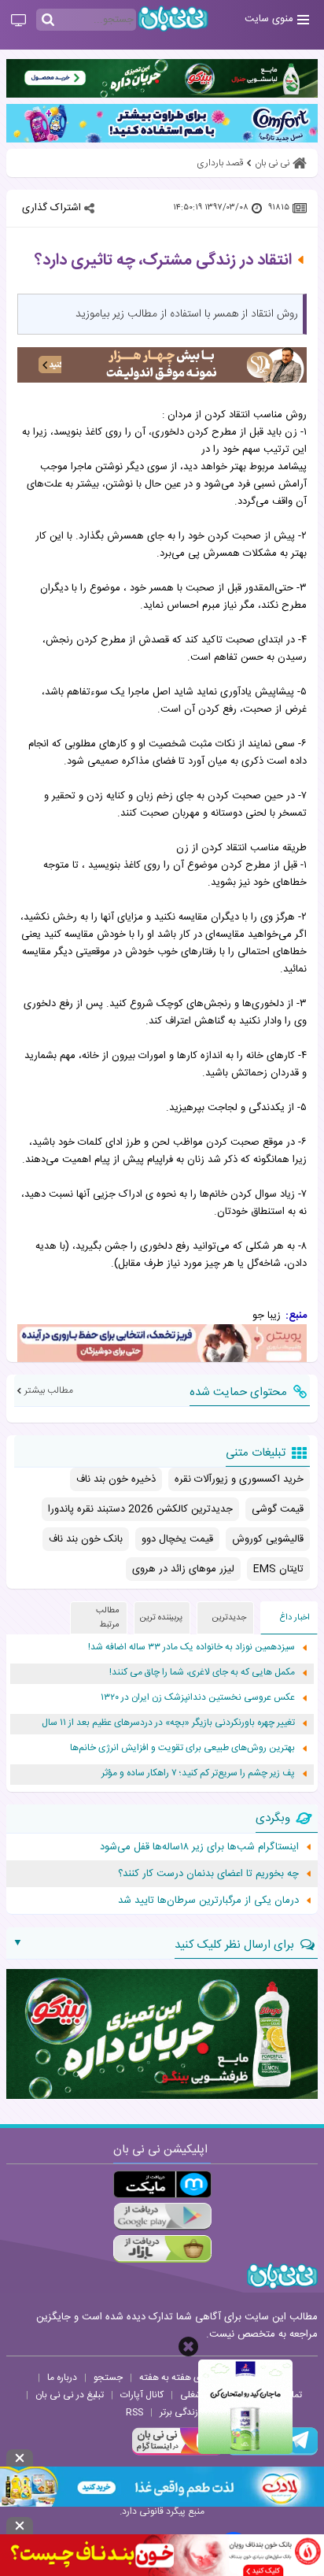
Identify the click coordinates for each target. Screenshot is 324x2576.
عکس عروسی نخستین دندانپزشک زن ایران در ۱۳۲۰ (198, 1698)
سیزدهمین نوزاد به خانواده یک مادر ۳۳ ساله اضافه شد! (191, 1647)
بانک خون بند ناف (86, 1539)
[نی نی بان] (173, 19)
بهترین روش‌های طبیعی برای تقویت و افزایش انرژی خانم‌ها (182, 1748)
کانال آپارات (142, 2395)
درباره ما (62, 2378)
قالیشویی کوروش (268, 1539)
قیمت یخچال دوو (177, 1539)
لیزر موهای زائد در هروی (183, 1569)
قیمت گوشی (278, 1509)
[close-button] (188, 2347)
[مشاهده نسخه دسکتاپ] (18, 21)
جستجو (108, 2378)
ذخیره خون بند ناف (116, 1479)
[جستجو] (48, 20)
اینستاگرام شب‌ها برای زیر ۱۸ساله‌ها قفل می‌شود (199, 1847)
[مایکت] (162, 2184)
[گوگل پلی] (162, 2217)
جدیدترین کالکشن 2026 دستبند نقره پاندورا (140, 1509)
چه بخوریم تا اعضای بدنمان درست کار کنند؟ (208, 1874)
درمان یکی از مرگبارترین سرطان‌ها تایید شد (208, 1901)
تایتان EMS (278, 1569)
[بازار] (162, 2249)
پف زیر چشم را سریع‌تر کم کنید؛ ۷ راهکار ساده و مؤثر (198, 1773)
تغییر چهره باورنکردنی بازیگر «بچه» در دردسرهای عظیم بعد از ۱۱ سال (168, 1723)
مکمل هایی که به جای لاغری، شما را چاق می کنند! (202, 1673)
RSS (134, 2412)
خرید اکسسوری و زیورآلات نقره (239, 1479)
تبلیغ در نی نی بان (70, 2395)
